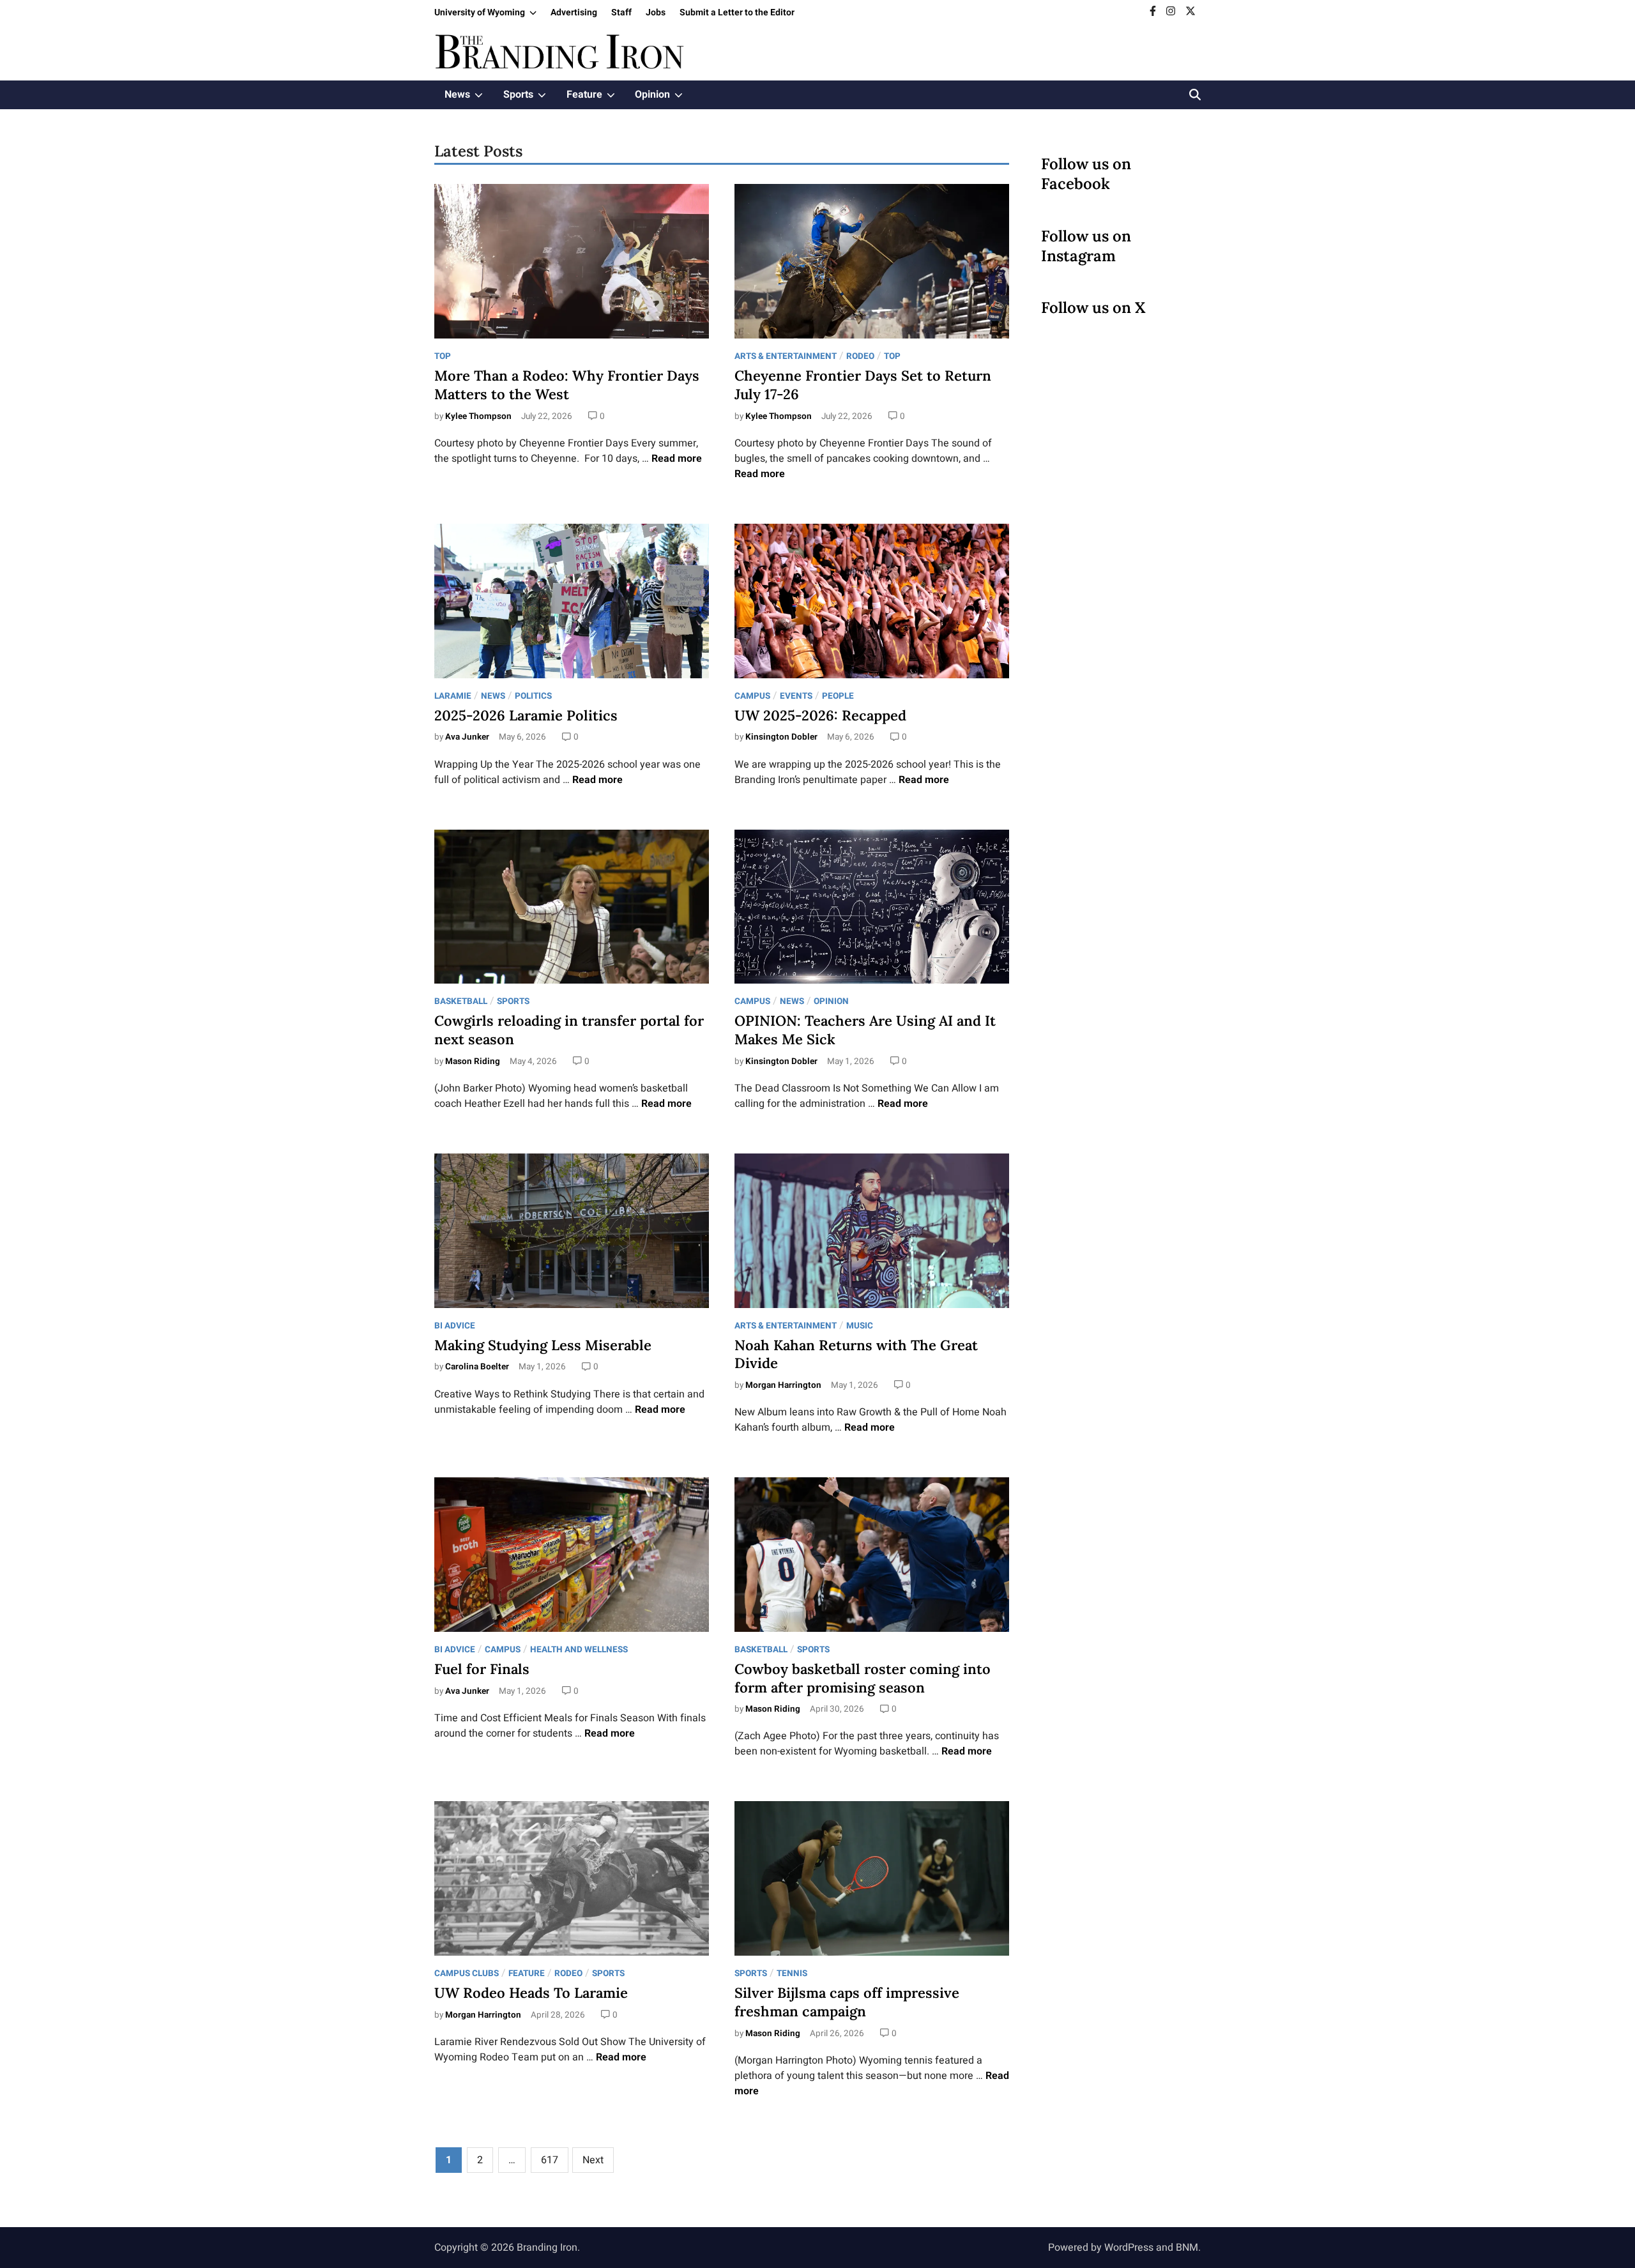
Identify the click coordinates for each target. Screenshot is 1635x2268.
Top (443, 356)
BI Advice (455, 1326)
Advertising (574, 12)
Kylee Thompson (478, 416)
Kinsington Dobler (781, 737)
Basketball (461, 1001)
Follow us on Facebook (1086, 174)
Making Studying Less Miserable (543, 1345)
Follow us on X (1093, 308)
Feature (596, 98)
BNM (1187, 2248)
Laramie (453, 696)
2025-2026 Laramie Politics (526, 715)
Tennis (792, 1974)
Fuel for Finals (482, 1669)
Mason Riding (473, 1062)
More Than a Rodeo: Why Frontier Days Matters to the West (567, 385)
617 (550, 2160)
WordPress (1129, 2248)
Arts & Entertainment (786, 356)
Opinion (664, 98)
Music (860, 1326)
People (838, 696)
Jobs (656, 12)
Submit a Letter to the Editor (737, 12)
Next (593, 2160)
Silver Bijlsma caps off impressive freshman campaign (847, 2002)
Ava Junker (467, 737)
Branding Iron (547, 2248)
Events (796, 696)
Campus (752, 696)
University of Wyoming (489, 15)
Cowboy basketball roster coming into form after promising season (863, 1678)
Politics (533, 696)
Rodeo (860, 356)
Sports (530, 98)
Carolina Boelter (477, 1367)
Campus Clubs (467, 1974)
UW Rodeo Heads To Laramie (531, 1993)
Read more (677, 459)
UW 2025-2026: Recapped (820, 715)
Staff (621, 12)
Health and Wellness (579, 1650)
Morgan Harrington (783, 1385)
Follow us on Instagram (1086, 246)
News (469, 98)
